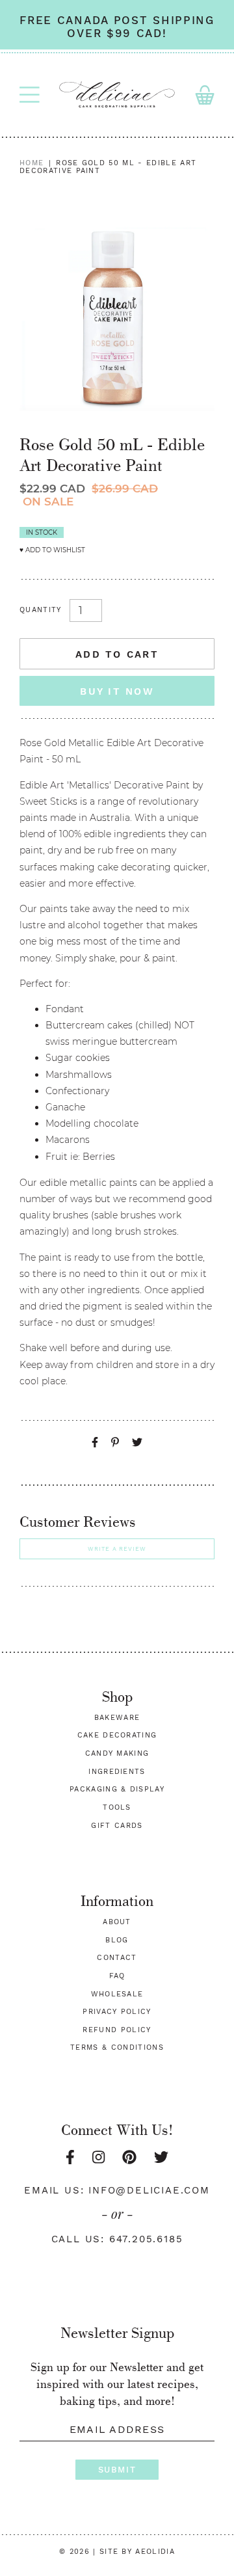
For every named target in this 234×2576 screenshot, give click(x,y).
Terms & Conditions (117, 2047)
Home (32, 163)
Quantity (41, 610)
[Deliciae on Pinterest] (129, 2157)
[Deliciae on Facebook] (70, 2157)
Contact (117, 1958)
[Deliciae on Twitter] (161, 2157)
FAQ (117, 1976)
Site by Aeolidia (137, 2552)
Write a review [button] (117, 1549)
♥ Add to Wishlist (52, 550)
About (117, 1922)
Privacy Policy (117, 2012)
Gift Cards (117, 1826)
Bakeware (117, 1718)
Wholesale (117, 1994)
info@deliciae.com (149, 2190)
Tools (117, 1807)
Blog (117, 1940)
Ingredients (117, 1772)
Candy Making (117, 1753)
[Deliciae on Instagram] (98, 2157)
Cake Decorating (117, 1735)
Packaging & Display (117, 1789)
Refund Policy (117, 2030)
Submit (117, 2470)
